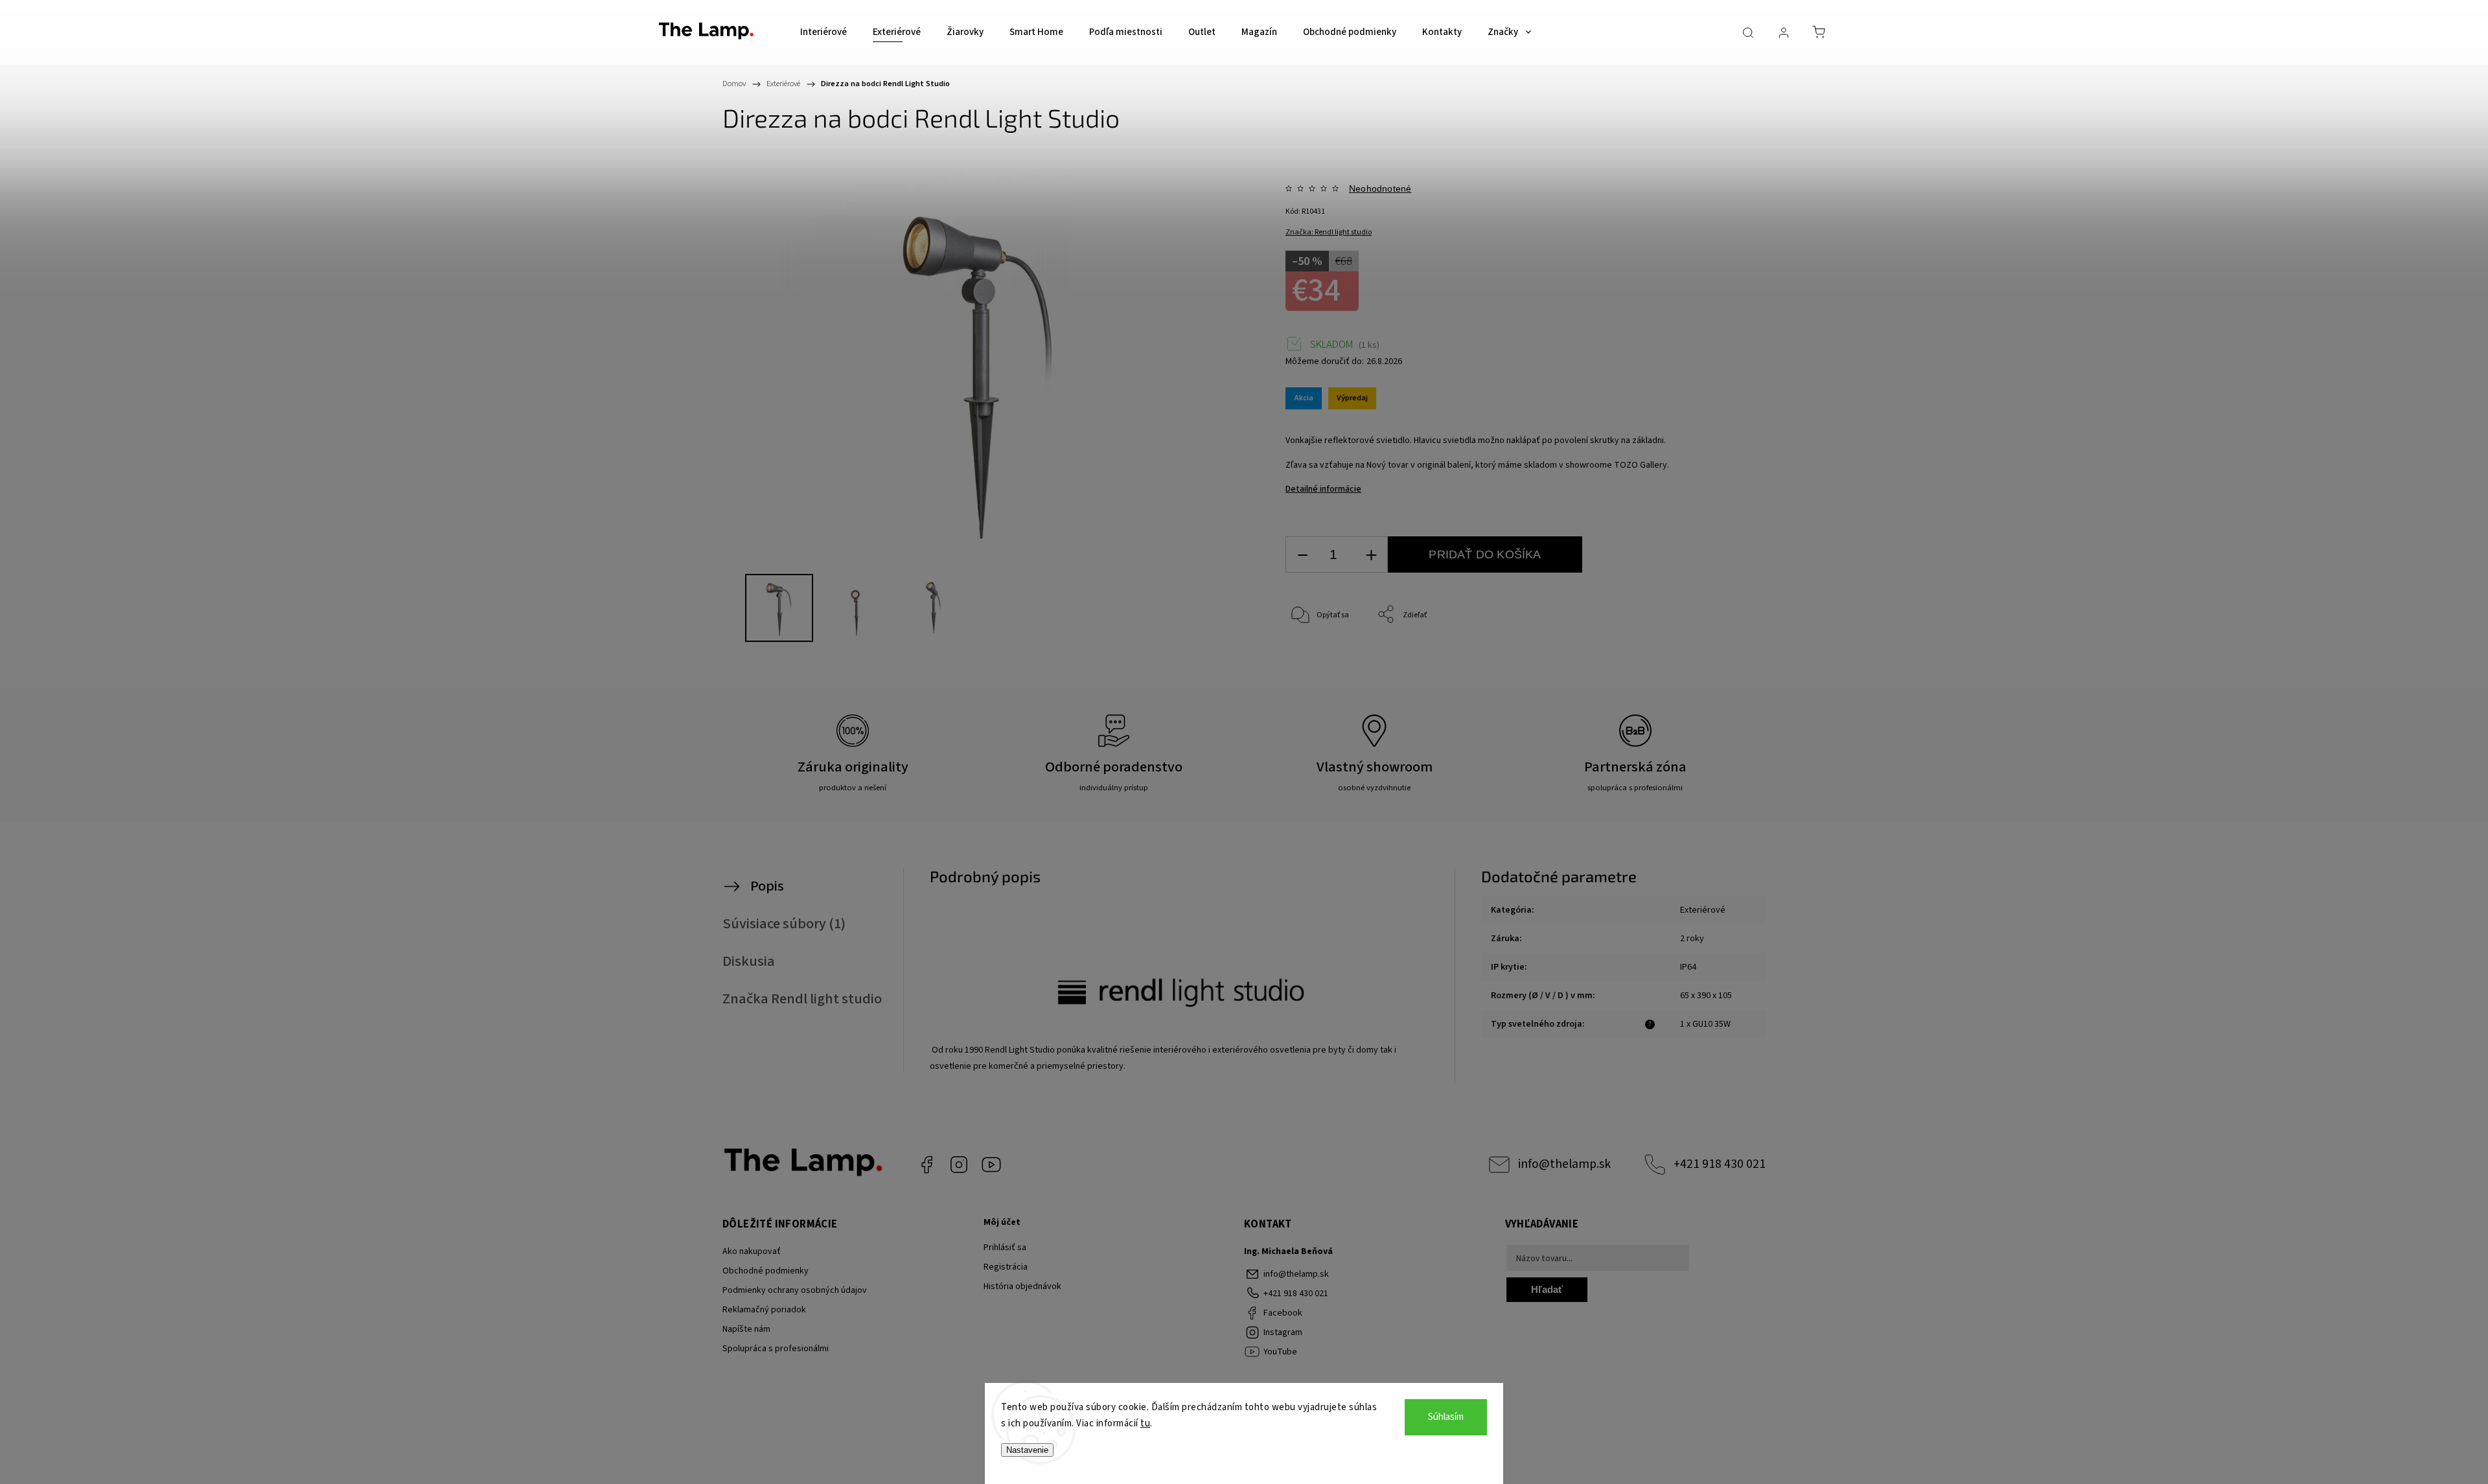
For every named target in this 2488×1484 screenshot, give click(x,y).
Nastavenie (1027, 1450)
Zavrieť (1701, 658)
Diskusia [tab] (749, 961)
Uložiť (1316, 677)
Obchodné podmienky (766, 1271)
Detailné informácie (1323, 489)
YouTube (991, 1165)
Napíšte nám (746, 1329)
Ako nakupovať (752, 1251)
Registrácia (1006, 1267)
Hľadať (1547, 1289)
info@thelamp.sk (1564, 1164)
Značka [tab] (802, 999)
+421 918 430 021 (1720, 1164)
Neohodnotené (1380, 188)
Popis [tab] (767, 886)
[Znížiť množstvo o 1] (1302, 555)
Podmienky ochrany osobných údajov (795, 1290)
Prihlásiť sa (1005, 1248)
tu (1145, 1423)
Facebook (927, 1165)
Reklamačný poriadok (764, 1310)
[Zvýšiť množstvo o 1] (1371, 555)
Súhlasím (1446, 1417)
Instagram (959, 1165)
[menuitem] (824, 32)
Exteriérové (1703, 910)
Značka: (1329, 232)
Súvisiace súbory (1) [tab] (784, 924)
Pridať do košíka (1485, 554)
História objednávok (1022, 1286)
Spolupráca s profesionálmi (776, 1349)
